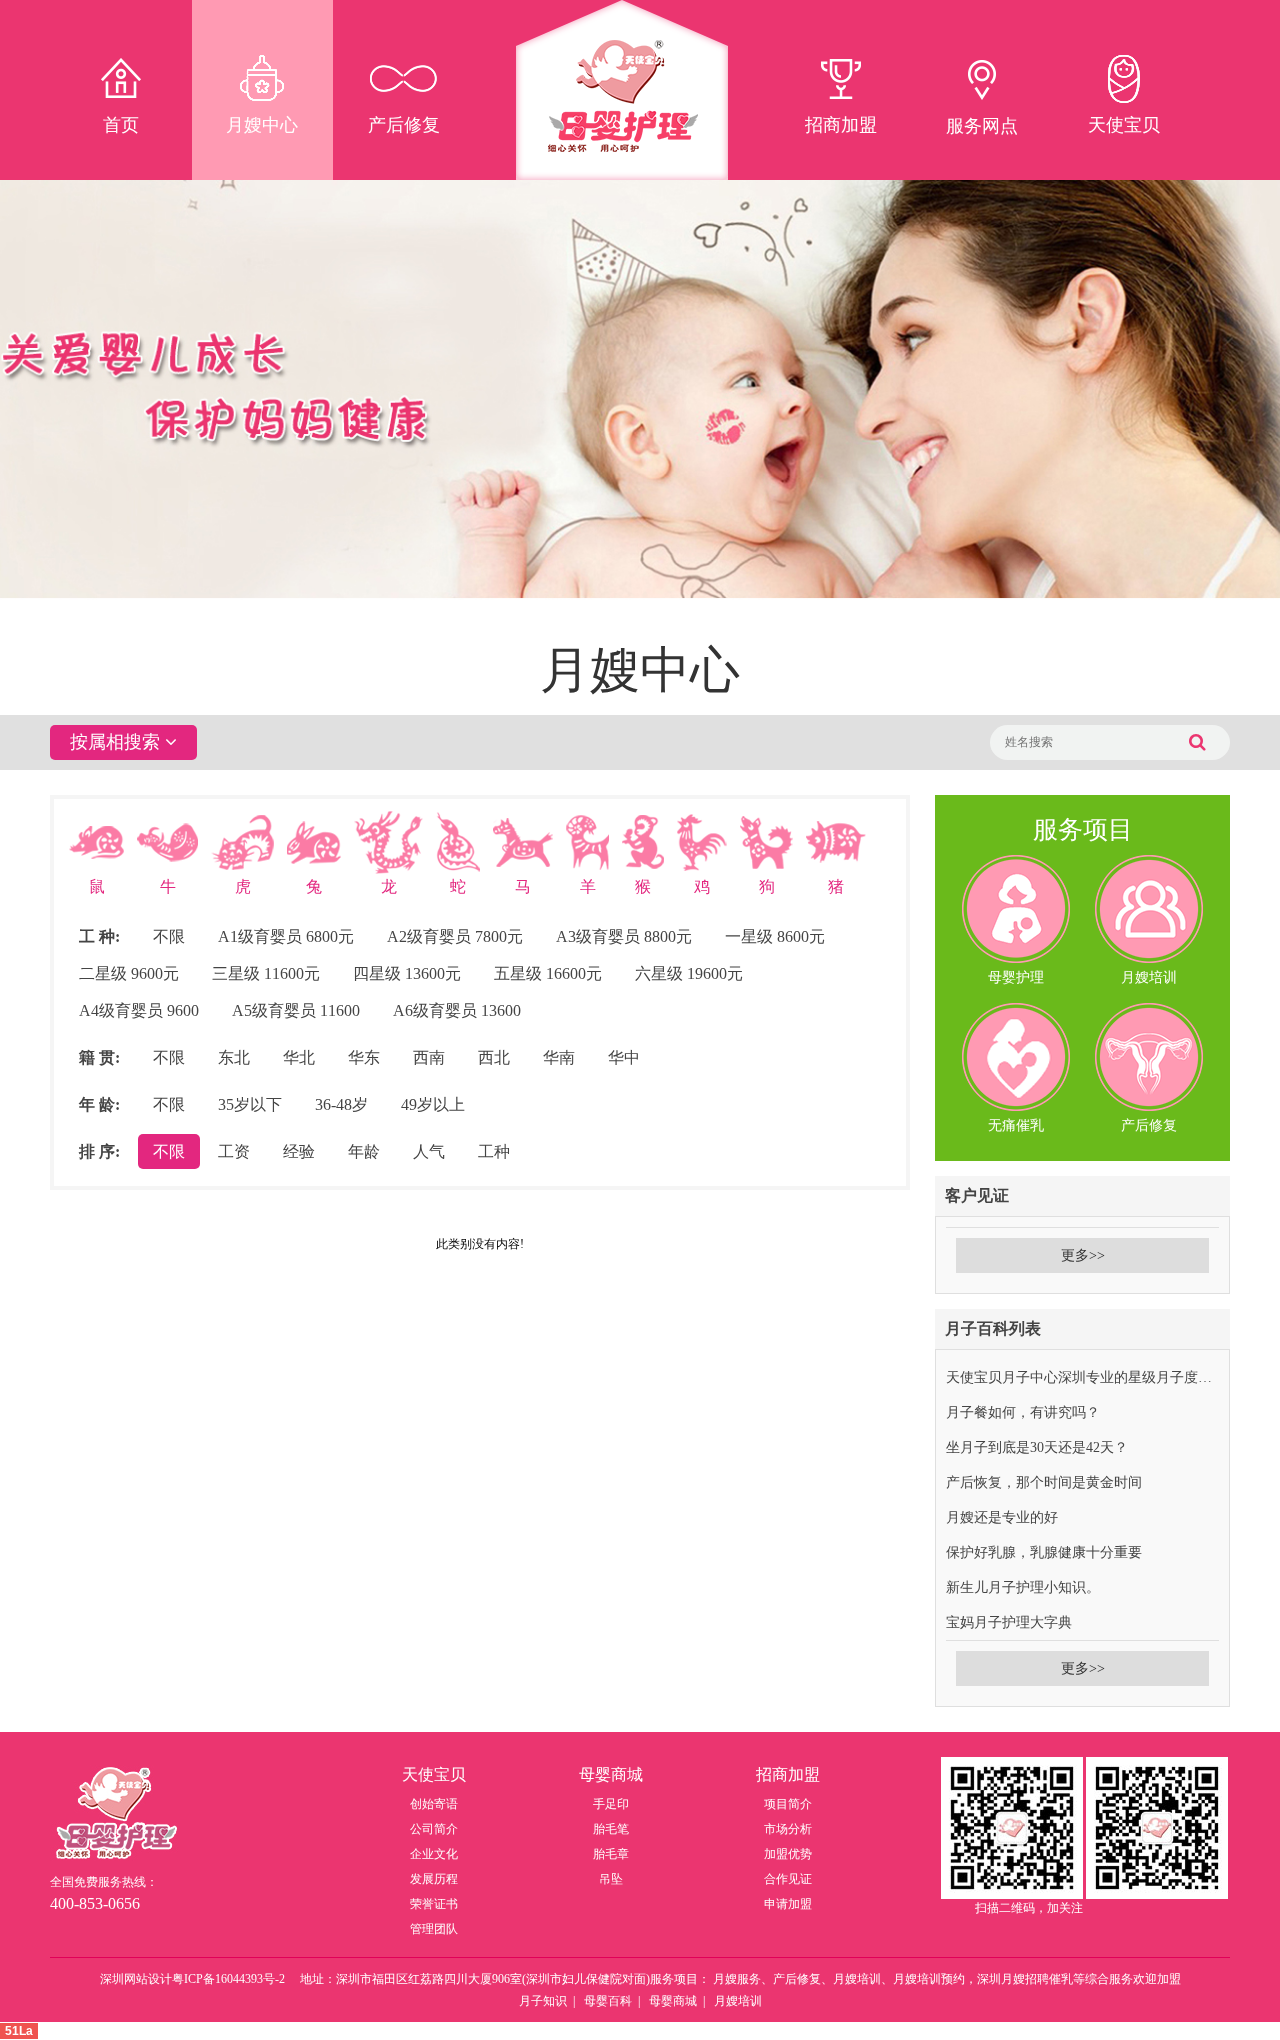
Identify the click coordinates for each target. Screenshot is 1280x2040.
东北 (234, 1057)
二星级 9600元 (129, 973)
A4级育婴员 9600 (139, 1010)
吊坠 (611, 1879)
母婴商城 (673, 2001)
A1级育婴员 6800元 (286, 936)
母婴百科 (608, 2001)
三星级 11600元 (266, 973)
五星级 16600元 (548, 973)
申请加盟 (788, 1904)
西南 (429, 1057)
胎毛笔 (611, 1829)
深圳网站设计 (136, 1979)
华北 (299, 1057)
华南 (559, 1057)
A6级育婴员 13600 (457, 1010)
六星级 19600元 (689, 973)
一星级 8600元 (775, 936)
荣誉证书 (434, 1904)
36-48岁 (341, 1104)
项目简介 (788, 1804)
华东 (364, 1057)
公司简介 (434, 1829)
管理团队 (434, 1929)
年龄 (364, 1151)
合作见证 (788, 1879)
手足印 (611, 1804)
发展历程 (434, 1879)
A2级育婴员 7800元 (455, 936)
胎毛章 (611, 1854)
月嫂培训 (738, 2001)
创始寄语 (434, 1804)
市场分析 (788, 1829)
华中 (624, 1057)
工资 (234, 1151)
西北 (494, 1057)
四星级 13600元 (407, 973)
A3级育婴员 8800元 (624, 936)
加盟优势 (788, 1854)
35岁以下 (250, 1104)
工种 (494, 1151)
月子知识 (543, 2001)
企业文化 (434, 1854)
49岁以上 (433, 1104)
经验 (299, 1151)
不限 (169, 936)
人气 (429, 1151)
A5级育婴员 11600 (296, 1010)
